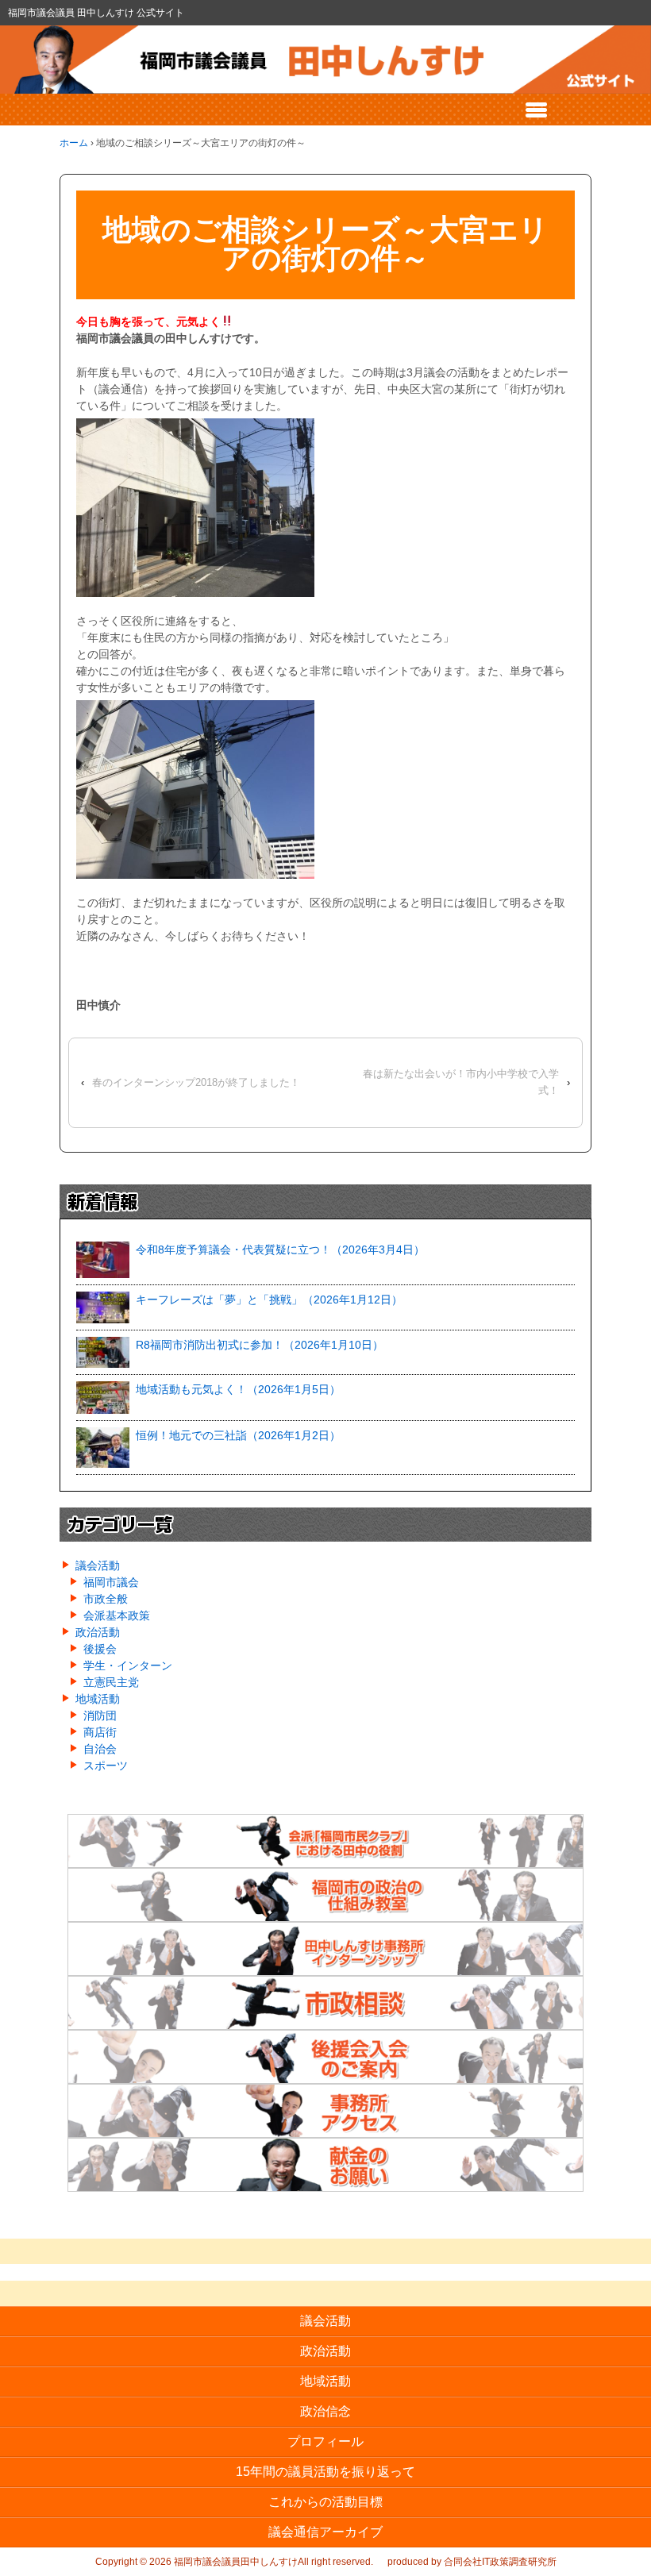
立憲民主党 (111, 1682)
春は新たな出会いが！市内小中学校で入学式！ (461, 1082)
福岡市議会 (111, 1582)
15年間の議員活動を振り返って (325, 2472)
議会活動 (98, 1565)
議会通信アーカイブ (325, 2532)
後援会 (100, 1649)
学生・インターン (128, 1665)
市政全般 (106, 1599)
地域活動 (98, 1699)
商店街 (100, 1732)
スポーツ (106, 1765)
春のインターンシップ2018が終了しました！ (196, 1082)
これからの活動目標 (325, 2502)
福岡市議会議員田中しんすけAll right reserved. (272, 2562)
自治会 (100, 1749)
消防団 (100, 1715)
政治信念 (325, 2411)
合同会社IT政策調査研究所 (500, 2562)
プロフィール (325, 2441)
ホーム (74, 143)
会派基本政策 (117, 1615)
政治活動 (98, 1632)
